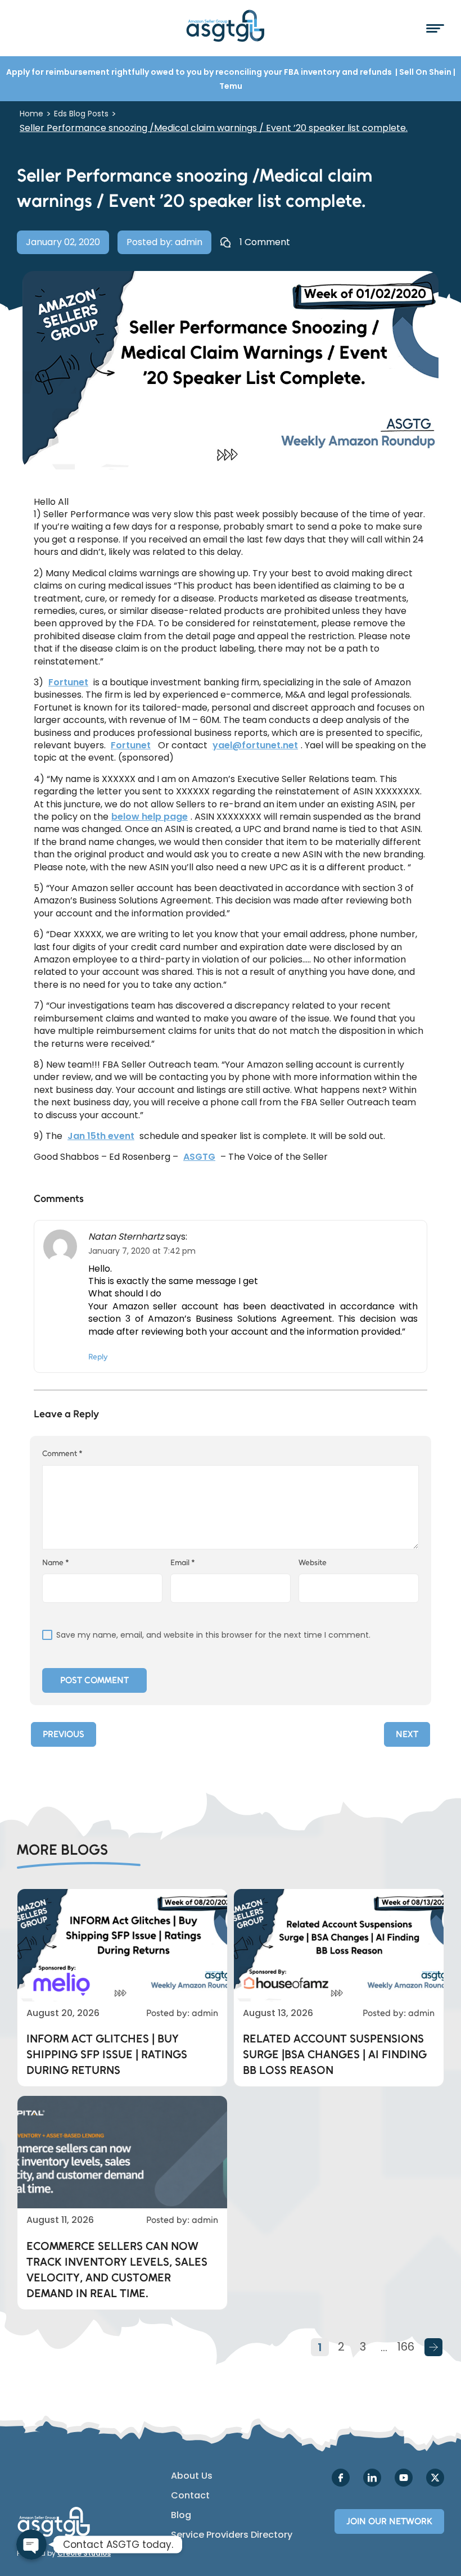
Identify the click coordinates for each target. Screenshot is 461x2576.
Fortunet (68, 683)
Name (56, 1563)
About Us (192, 2476)
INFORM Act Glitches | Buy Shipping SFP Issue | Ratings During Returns (107, 2054)
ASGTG (199, 1157)
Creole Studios (84, 2553)
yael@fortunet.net (255, 745)
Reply (98, 1357)
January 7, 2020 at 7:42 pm (142, 1251)
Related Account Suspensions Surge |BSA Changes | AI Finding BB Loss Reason (335, 2054)
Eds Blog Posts (81, 114)
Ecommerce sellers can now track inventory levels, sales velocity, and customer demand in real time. (117, 2270)
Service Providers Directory (232, 2535)
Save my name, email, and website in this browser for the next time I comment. (213, 1635)
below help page (150, 817)
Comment (62, 1454)
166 (406, 2347)
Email (183, 1563)
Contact (190, 2496)
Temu (231, 86)
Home (31, 114)
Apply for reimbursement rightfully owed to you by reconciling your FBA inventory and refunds (200, 72)
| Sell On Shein (423, 72)
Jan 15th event (101, 1136)
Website (313, 1563)
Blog (181, 2515)
